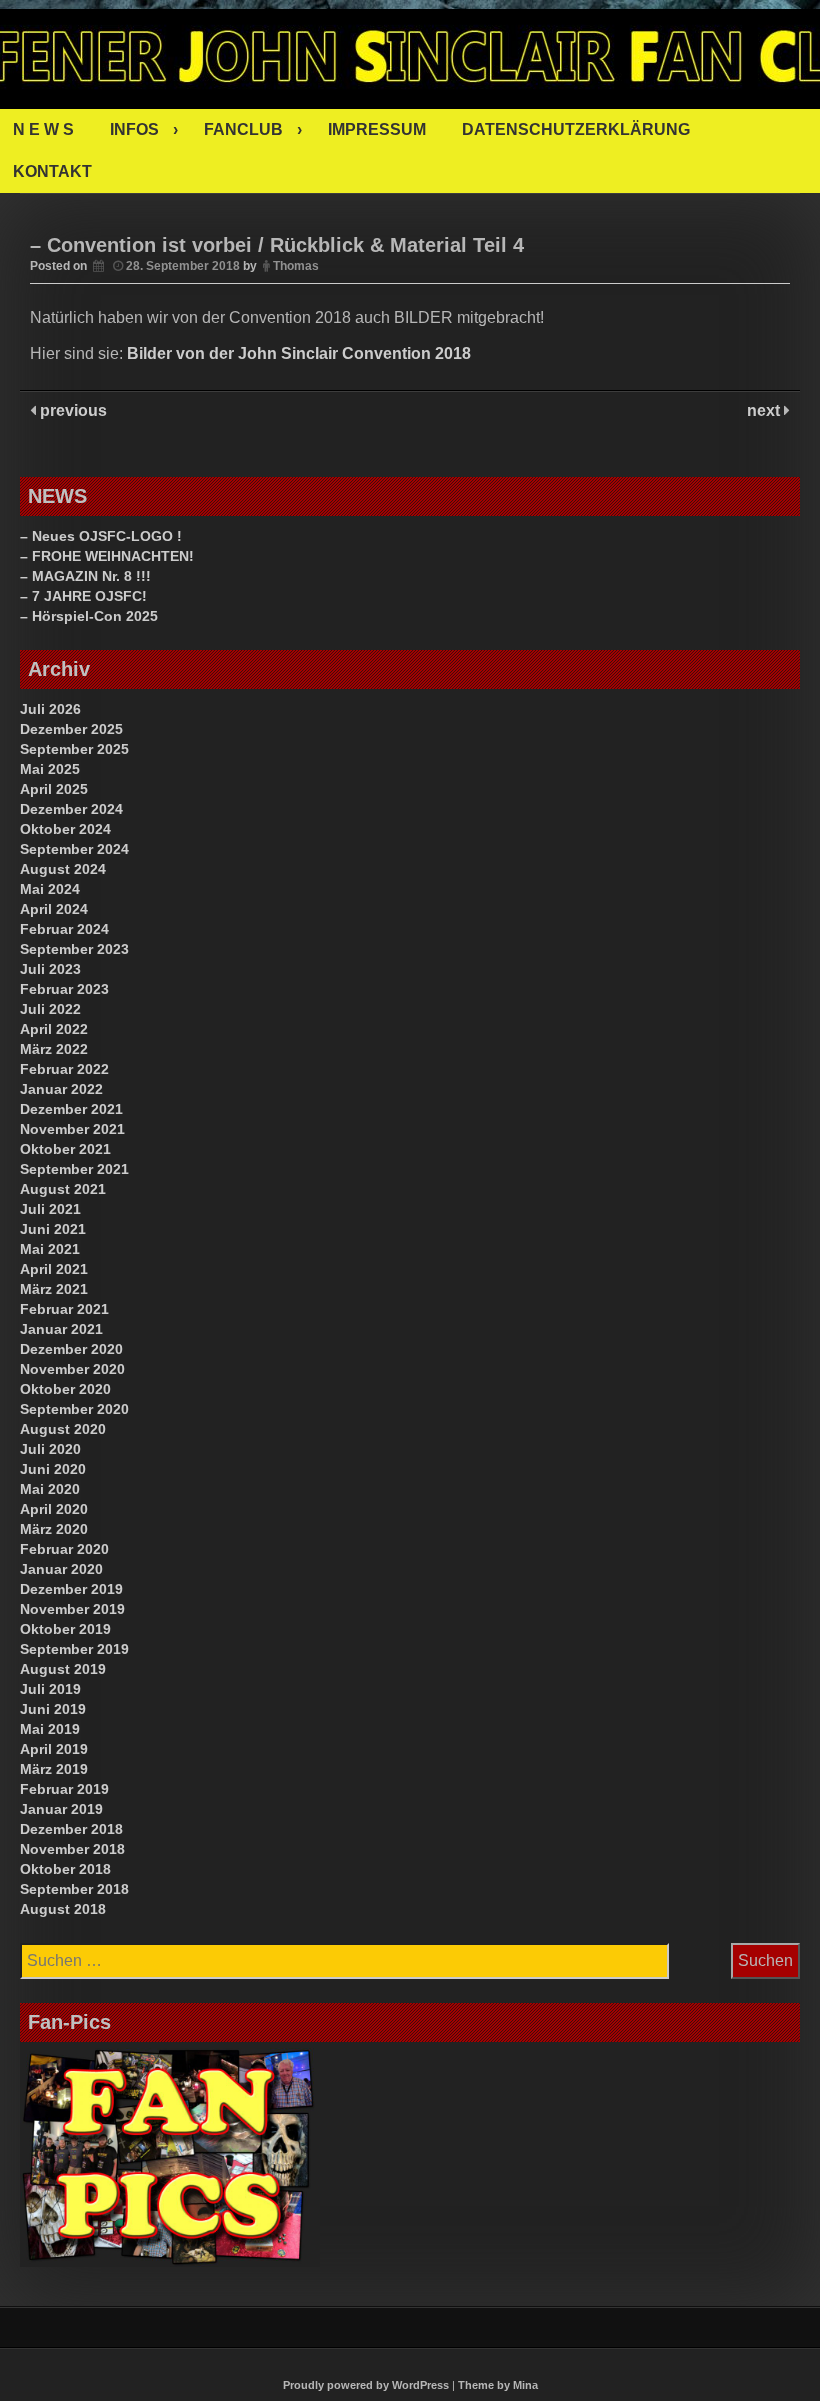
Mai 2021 (50, 1249)
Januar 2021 (61, 1329)
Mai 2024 (50, 889)
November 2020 (72, 1369)
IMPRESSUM (377, 129)
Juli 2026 (50, 709)
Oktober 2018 (65, 1869)
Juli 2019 (50, 1689)
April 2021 (54, 1269)
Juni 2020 (53, 1469)
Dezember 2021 (71, 1109)
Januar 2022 (61, 1089)
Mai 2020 (50, 1489)
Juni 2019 (53, 1709)
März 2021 (54, 1289)
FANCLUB (243, 129)
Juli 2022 (50, 1009)
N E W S (43, 129)
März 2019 (54, 1769)
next (765, 410)
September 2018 (74, 1889)
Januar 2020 (61, 1569)
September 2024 (74, 849)
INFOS (134, 129)
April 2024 (54, 909)
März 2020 (54, 1529)
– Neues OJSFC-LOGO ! (101, 536)
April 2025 (54, 789)
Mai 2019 (50, 1729)
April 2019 (54, 1749)
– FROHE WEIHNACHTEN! (107, 556)
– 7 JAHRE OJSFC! (83, 596)
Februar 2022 (64, 1069)
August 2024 (63, 869)
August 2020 (63, 1429)
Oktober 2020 (65, 1389)
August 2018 (63, 1909)
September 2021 (74, 1169)
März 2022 (54, 1049)
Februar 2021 (64, 1309)
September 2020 (74, 1409)
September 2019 (74, 1649)
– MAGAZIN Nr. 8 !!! (85, 576)
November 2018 (72, 1849)
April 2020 (54, 1509)
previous (71, 410)
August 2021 (63, 1189)
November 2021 (72, 1129)
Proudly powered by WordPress (366, 2385)
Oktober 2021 (65, 1149)
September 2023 (74, 949)
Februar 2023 (64, 989)
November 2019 (72, 1609)
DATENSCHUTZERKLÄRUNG (576, 129)
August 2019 (63, 1669)
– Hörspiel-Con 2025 (89, 616)
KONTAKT (52, 171)
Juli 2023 (50, 969)
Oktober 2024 (65, 829)
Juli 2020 (50, 1449)
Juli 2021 (50, 1209)
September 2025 (74, 749)
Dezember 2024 (71, 809)
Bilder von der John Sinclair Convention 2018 (299, 353)
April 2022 (54, 1029)
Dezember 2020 (71, 1349)
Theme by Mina (498, 2385)
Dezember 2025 (71, 729)
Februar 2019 (64, 1789)
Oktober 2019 (65, 1629)
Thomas (296, 266)
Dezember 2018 (71, 1829)
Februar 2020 (64, 1549)
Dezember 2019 (71, 1589)
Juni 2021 (53, 1229)
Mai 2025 (50, 769)
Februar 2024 (64, 929)
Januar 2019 (61, 1809)
